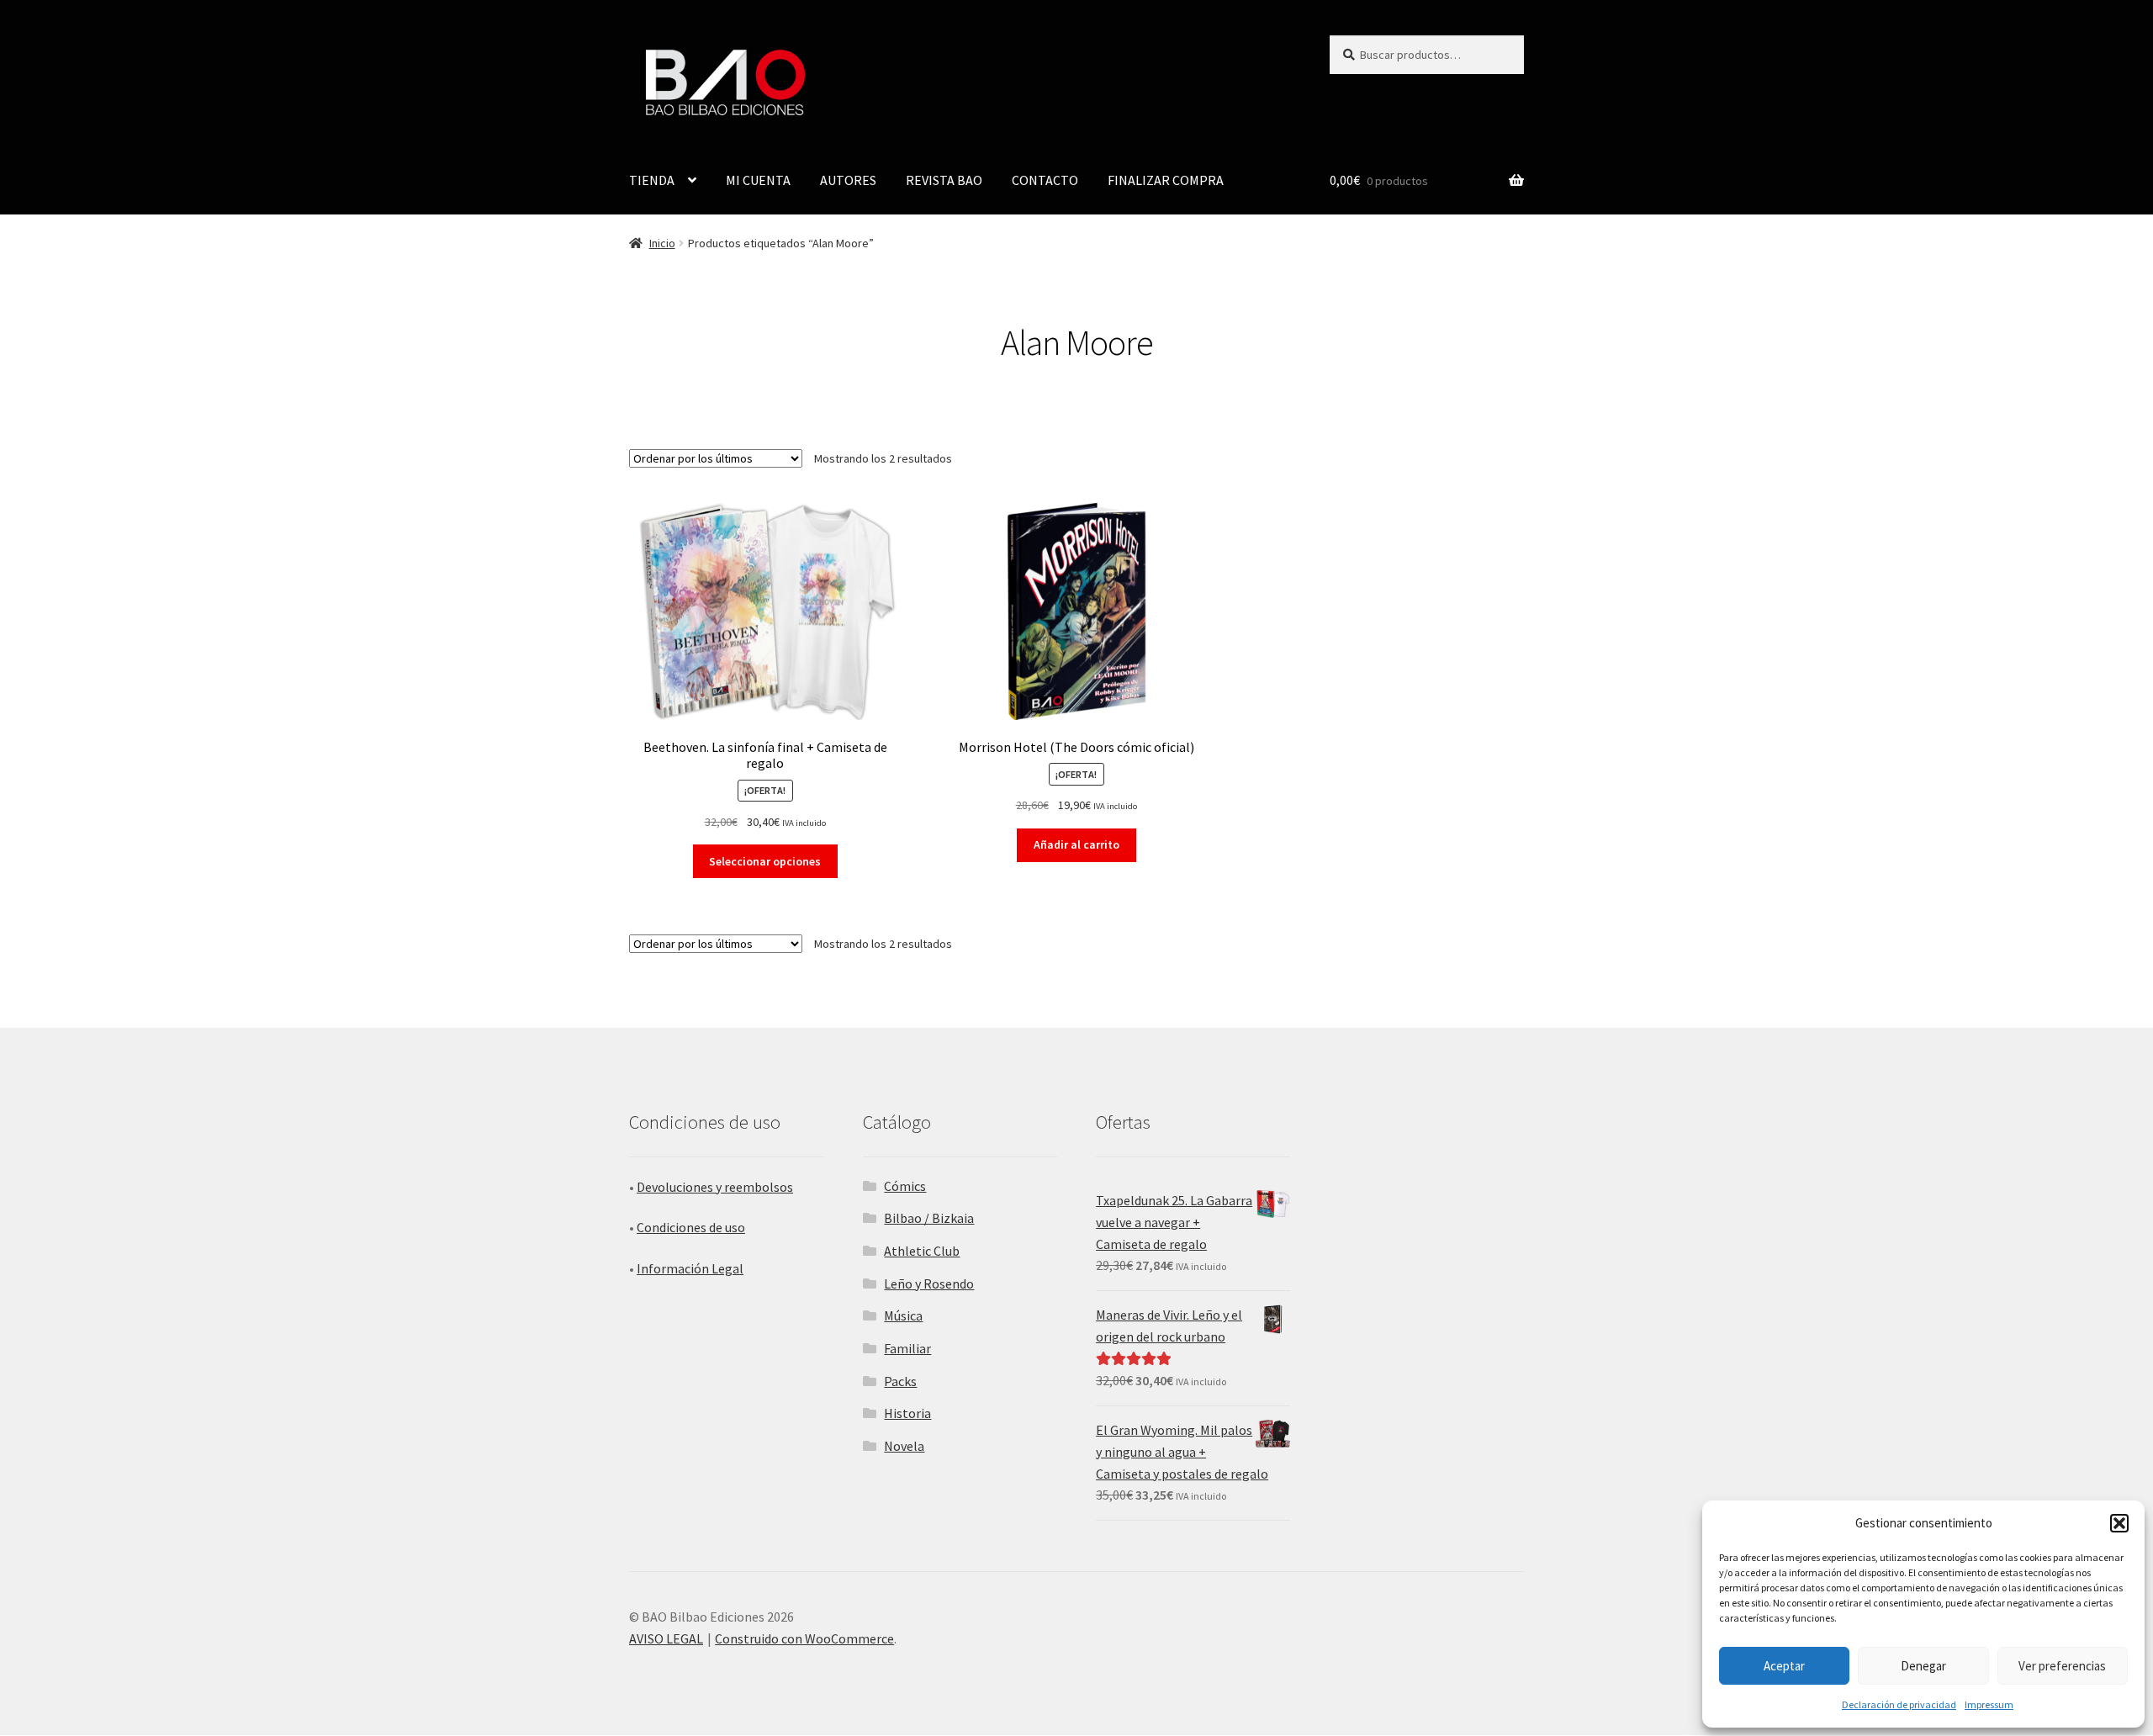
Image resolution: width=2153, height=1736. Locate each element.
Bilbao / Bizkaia (929, 1218)
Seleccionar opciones (765, 861)
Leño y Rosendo (929, 1283)
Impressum (1989, 1704)
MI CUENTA (758, 180)
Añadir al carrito (1076, 844)
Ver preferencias (2062, 1666)
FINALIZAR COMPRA (1166, 180)
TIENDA (652, 180)
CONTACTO (1045, 180)
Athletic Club (922, 1251)
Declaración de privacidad (1899, 1704)
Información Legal (690, 1268)
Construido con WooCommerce (804, 1638)
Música (903, 1315)
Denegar (1923, 1666)
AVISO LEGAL (666, 1638)
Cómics (905, 1186)
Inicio (662, 243)
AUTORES (848, 180)
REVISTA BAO (944, 180)
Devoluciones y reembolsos (715, 1187)
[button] (2119, 1523)
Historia (907, 1413)
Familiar (907, 1348)
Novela (904, 1446)
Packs (900, 1381)
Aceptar (1784, 1666)
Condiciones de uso (691, 1227)
